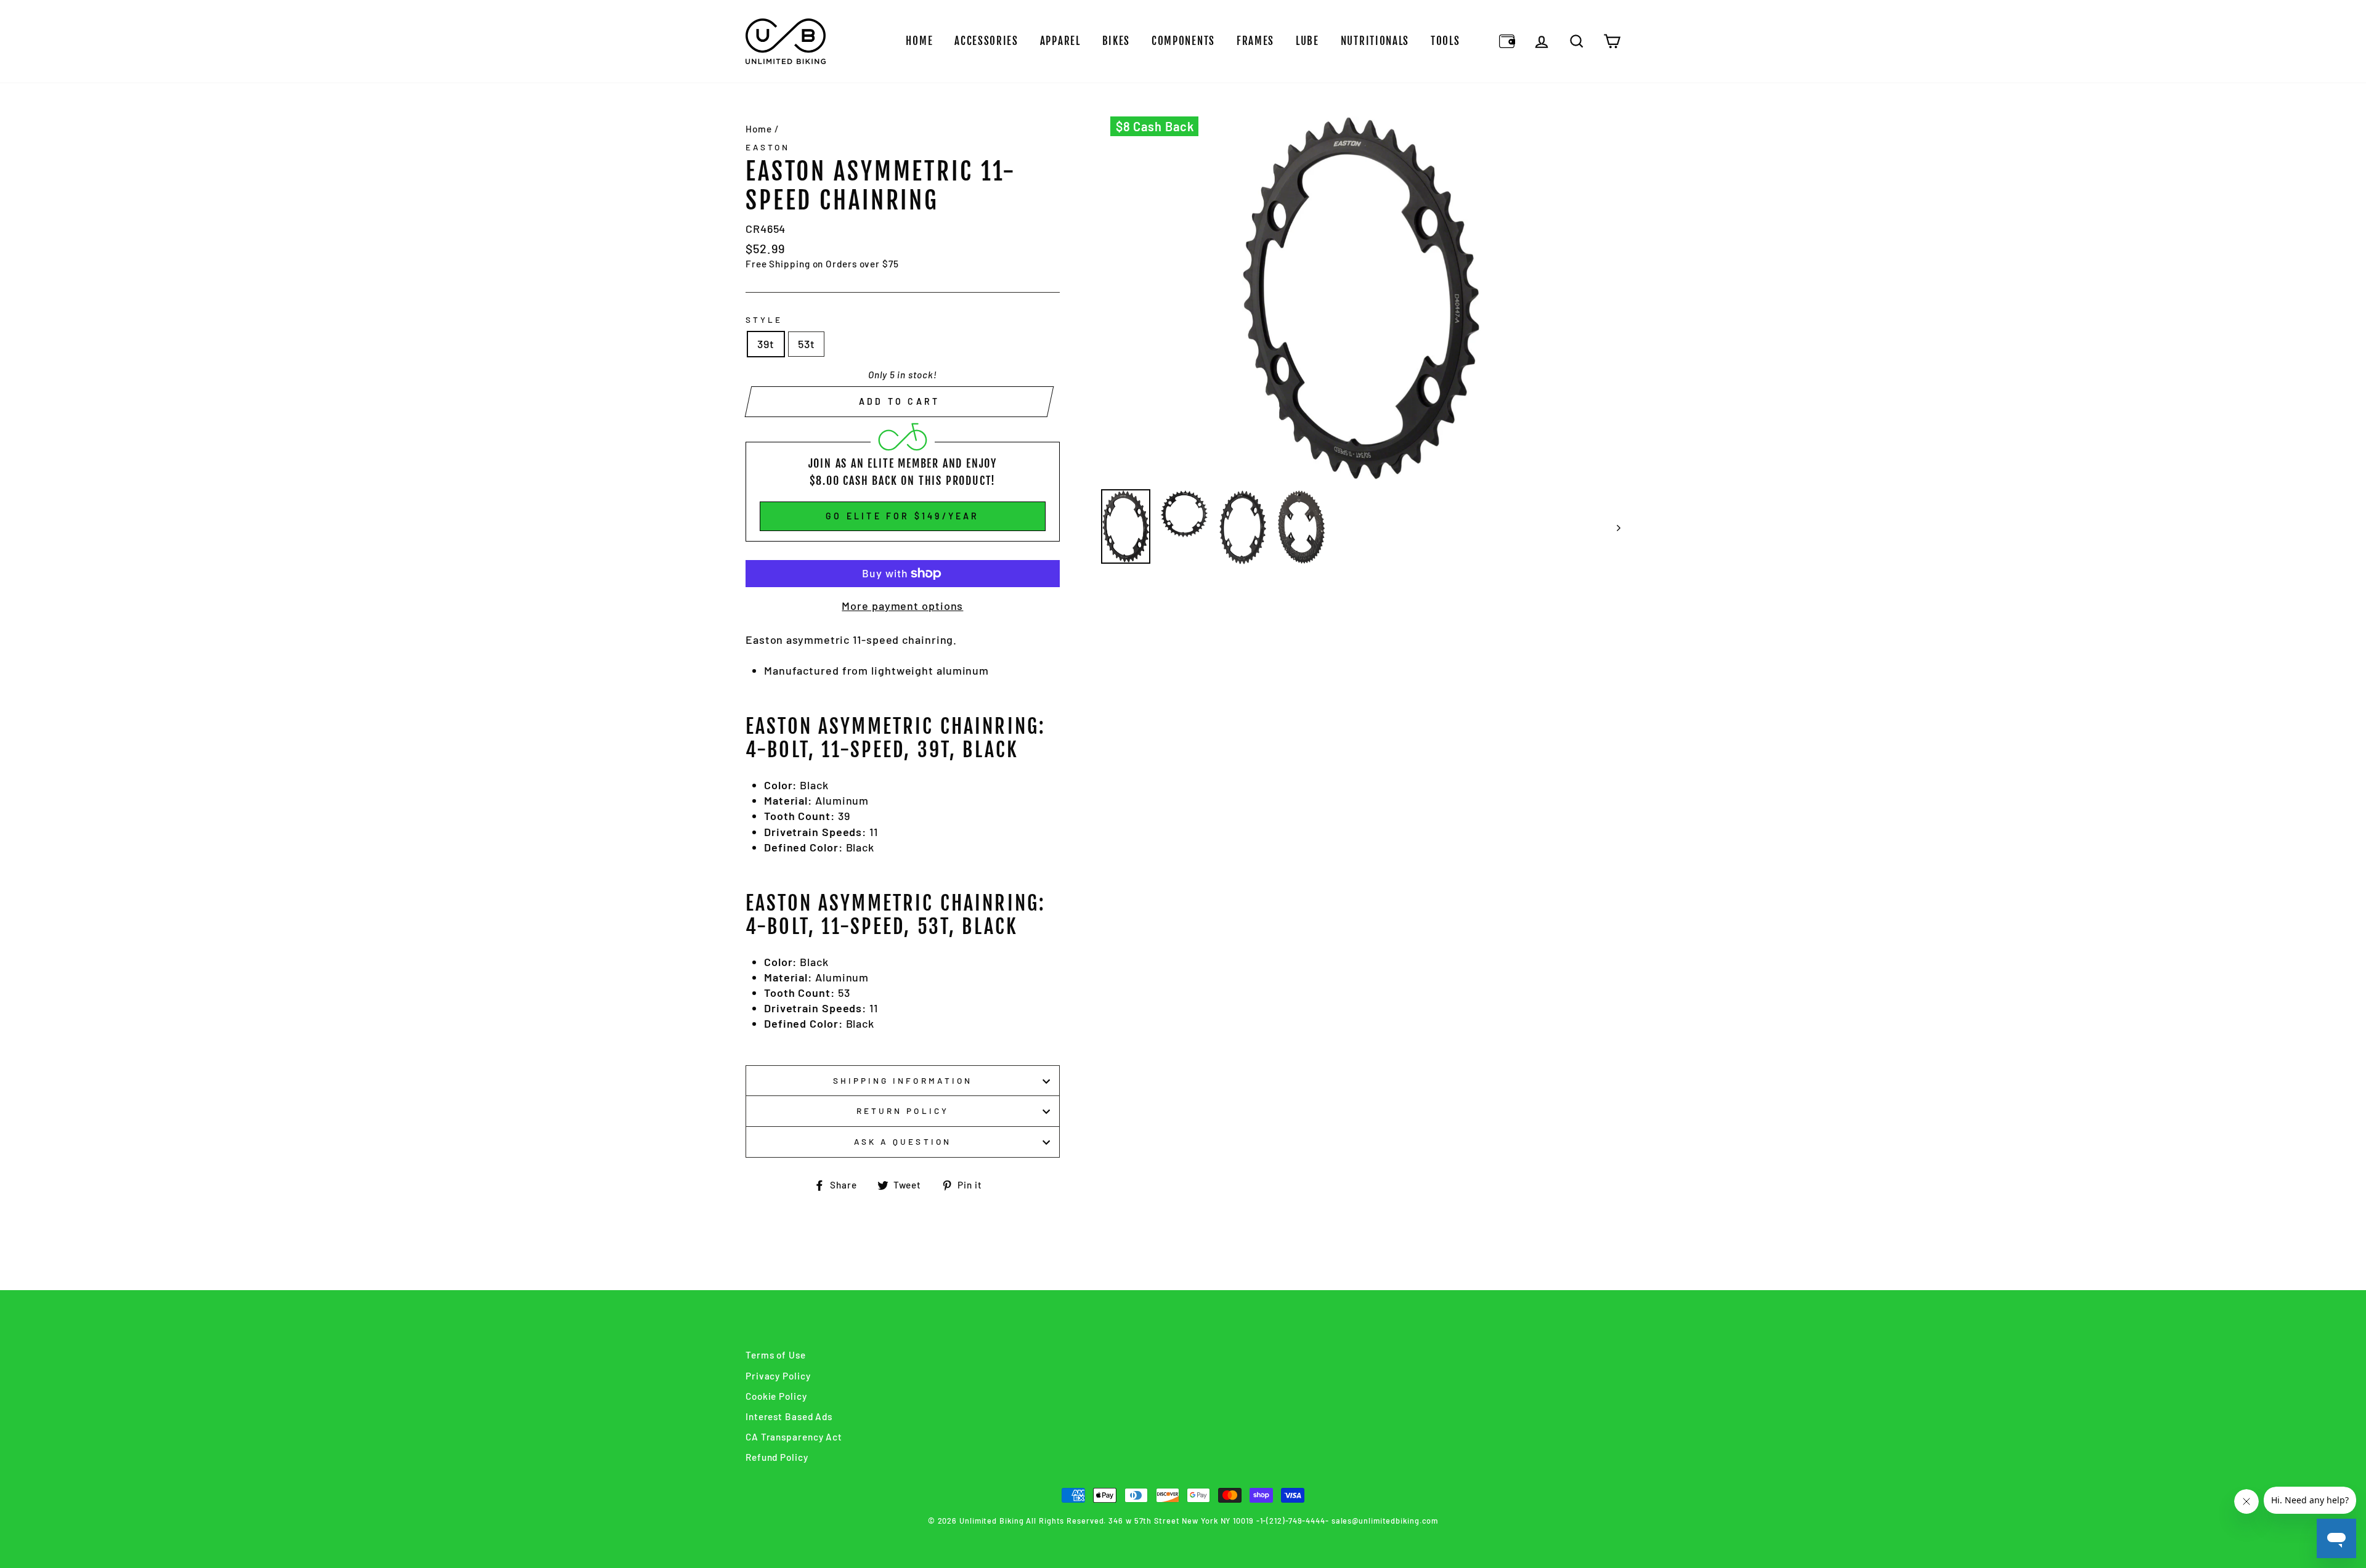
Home (919, 41)
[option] (1361, 299)
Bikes (1116, 41)
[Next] (1613, 527)
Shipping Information (903, 1080)
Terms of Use (776, 1355)
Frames (1255, 41)
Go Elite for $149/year (902, 516)
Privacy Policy (778, 1376)
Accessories (986, 41)
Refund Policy (777, 1457)
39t (766, 344)
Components (1183, 41)
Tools (1445, 41)
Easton (768, 147)
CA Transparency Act (794, 1437)
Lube (1307, 41)
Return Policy (903, 1111)
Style (764, 319)
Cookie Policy (776, 1396)
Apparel (1060, 41)
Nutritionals (1375, 41)
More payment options (902, 606)
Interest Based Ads (789, 1416)
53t (807, 344)
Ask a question (903, 1141)
